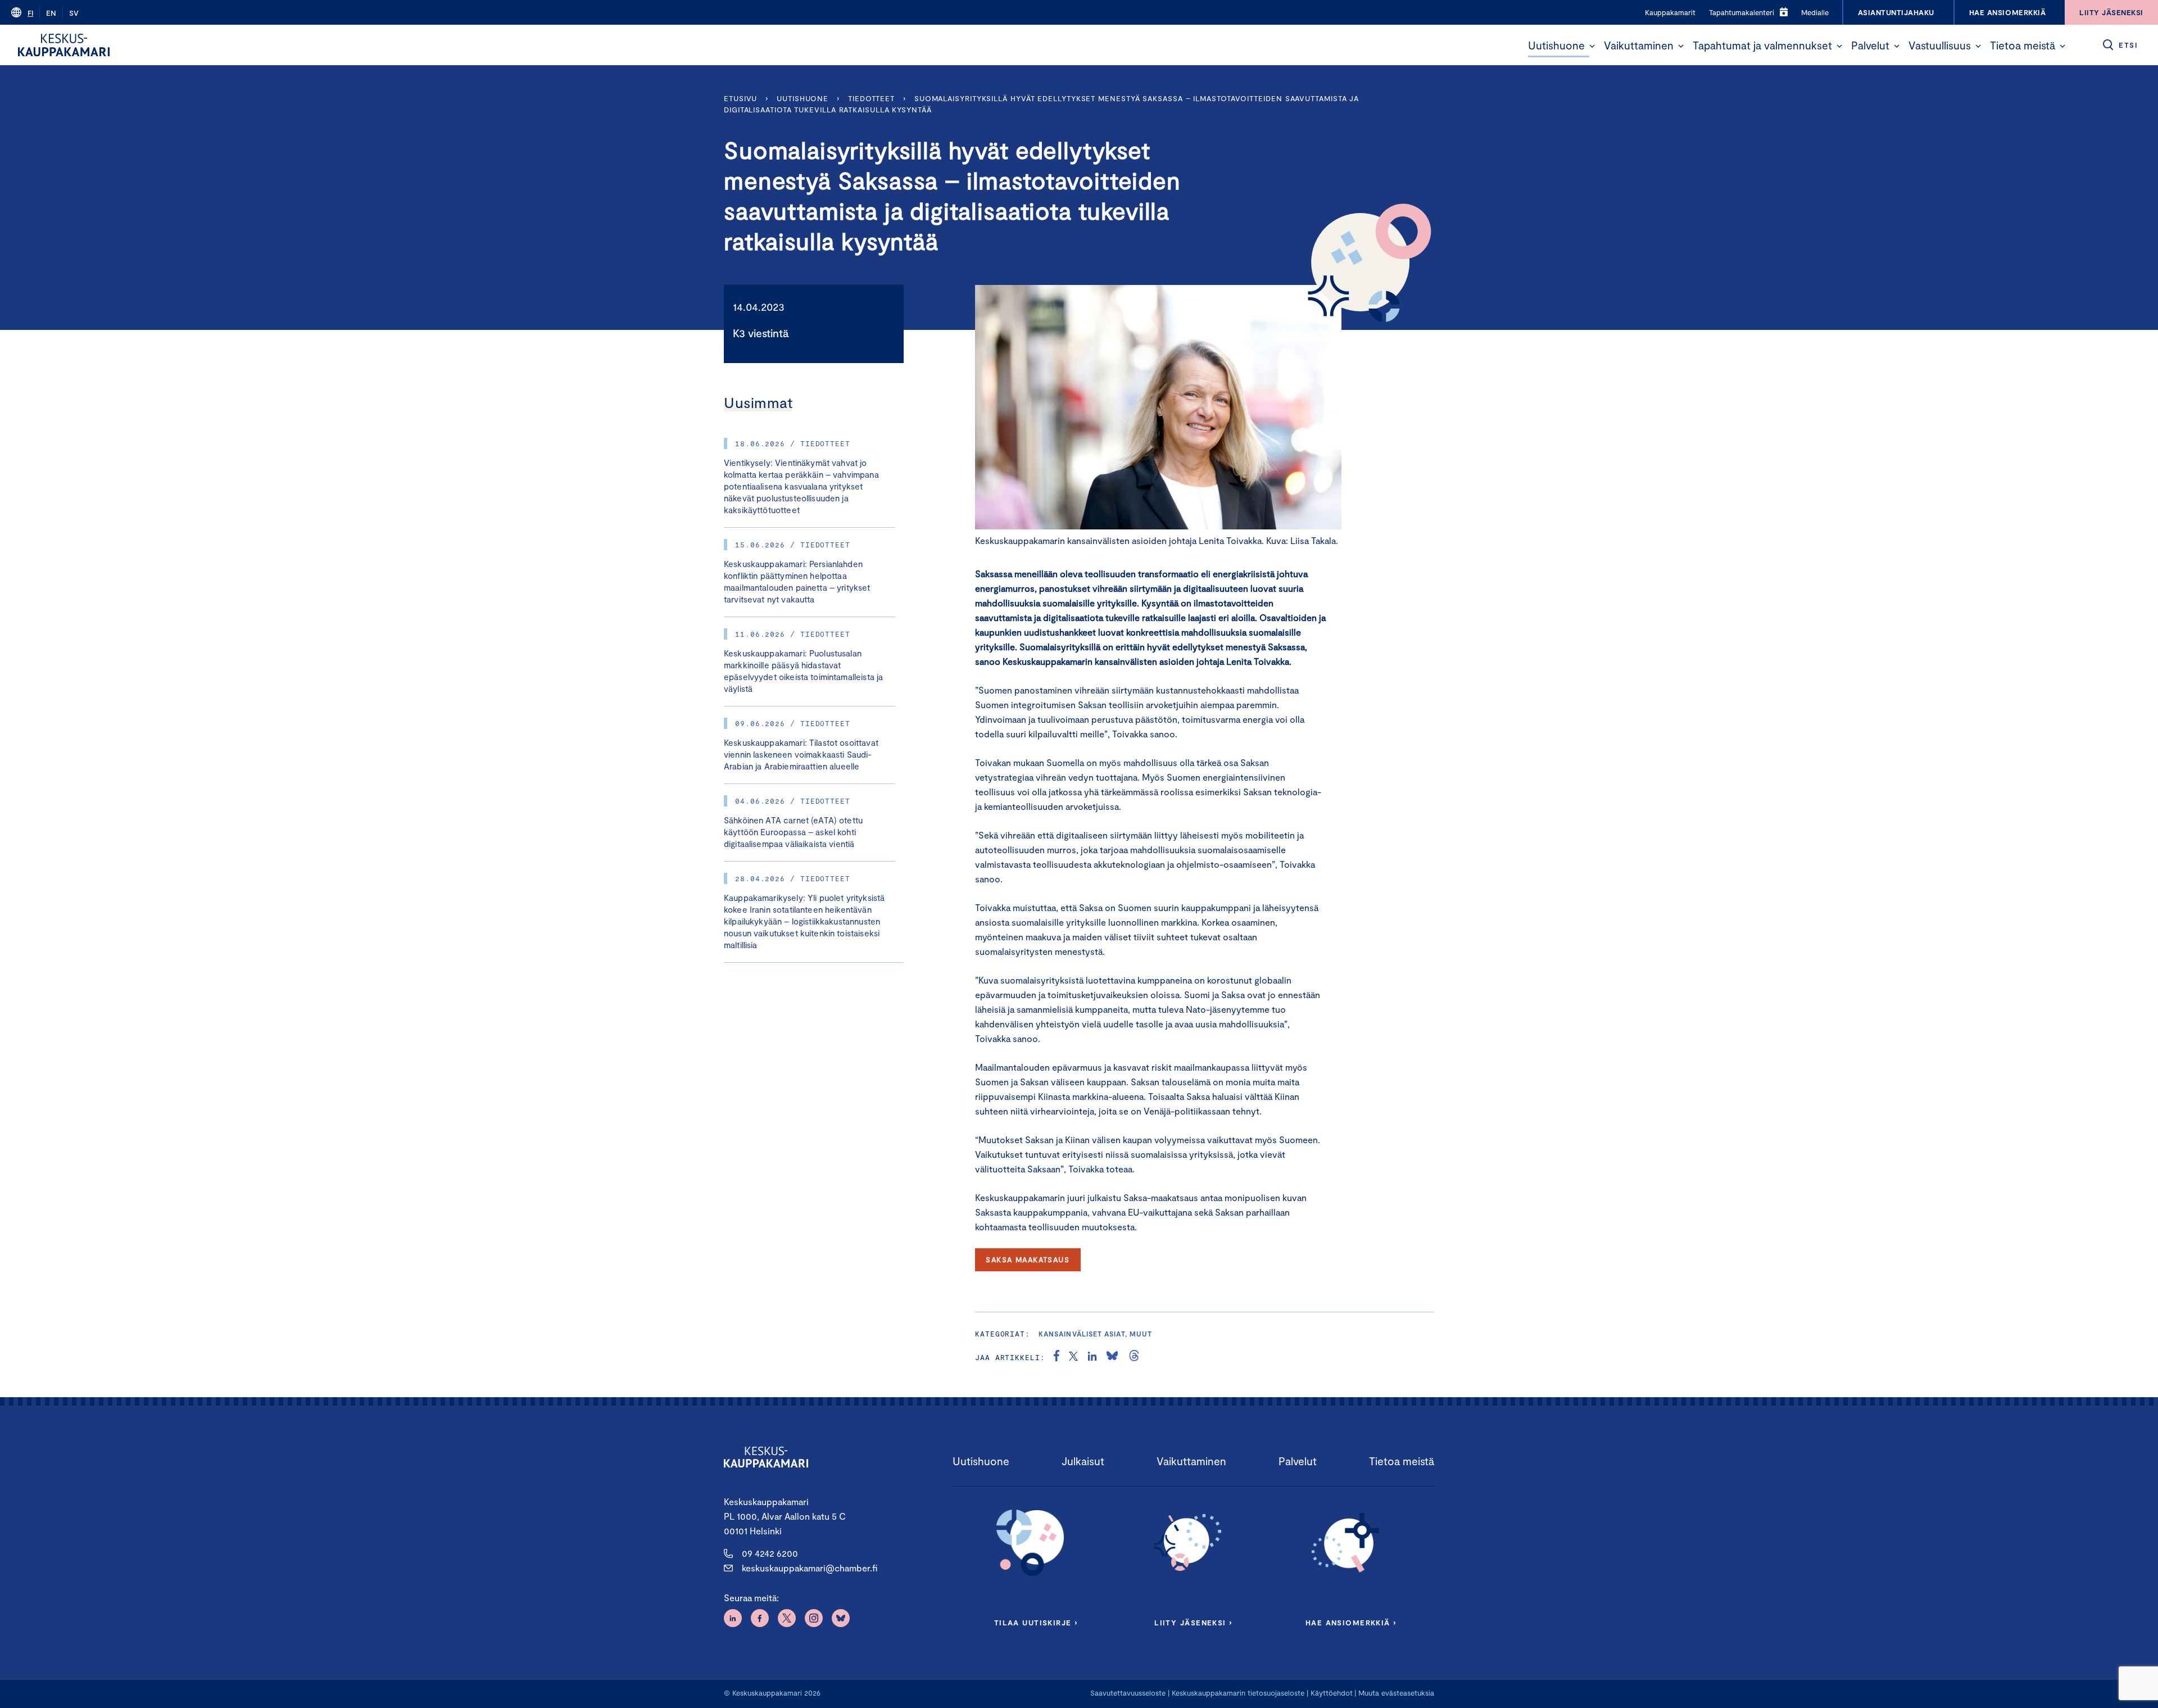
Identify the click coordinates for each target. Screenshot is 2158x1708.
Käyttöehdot (1332, 1693)
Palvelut (1870, 45)
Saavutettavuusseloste (1128, 1693)
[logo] (64, 45)
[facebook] (1057, 1357)
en (51, 13)
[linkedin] (1092, 1357)
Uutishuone (1556, 45)
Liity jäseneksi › (1193, 1623)
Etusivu (740, 98)
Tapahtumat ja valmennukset (1762, 45)
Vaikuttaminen (1639, 45)
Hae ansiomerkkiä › (1351, 1623)
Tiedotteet (871, 98)
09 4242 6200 (770, 1553)
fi (30, 13)
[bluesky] (1112, 1357)
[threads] (1134, 1357)
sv (74, 13)
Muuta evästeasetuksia (1396, 1693)
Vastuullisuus (1940, 45)
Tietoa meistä (2023, 45)
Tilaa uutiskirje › (1036, 1623)
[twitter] (1073, 1357)
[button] (1592, 46)
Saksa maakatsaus (1028, 1260)
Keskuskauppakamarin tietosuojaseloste (1237, 1693)
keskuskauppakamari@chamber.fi (810, 1568)
